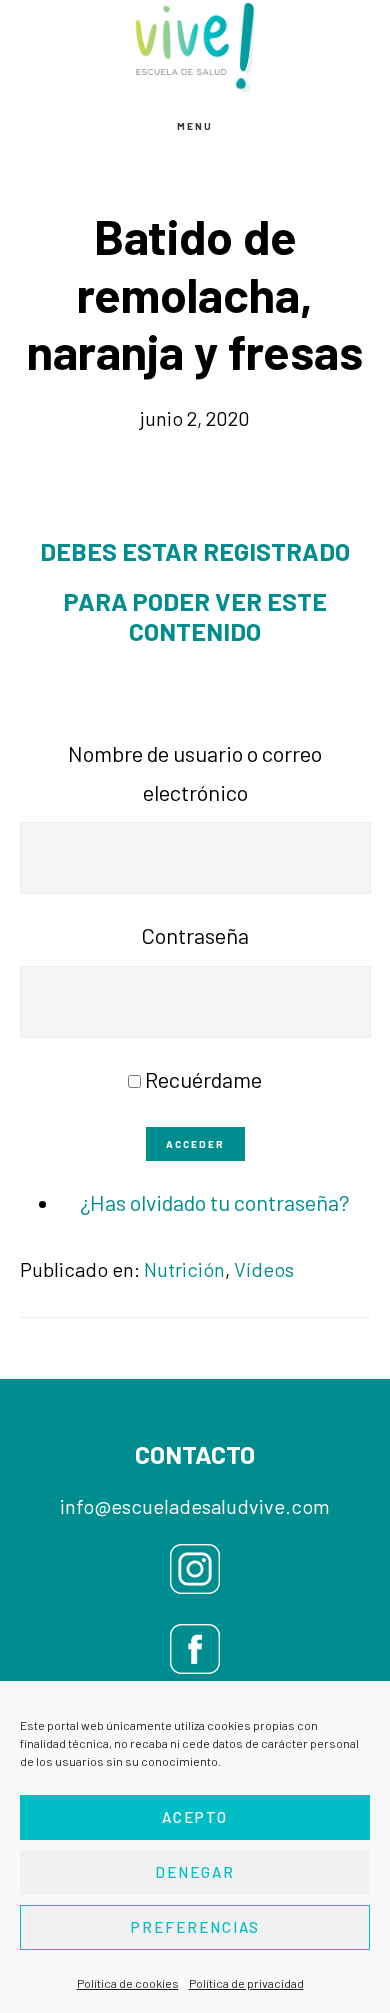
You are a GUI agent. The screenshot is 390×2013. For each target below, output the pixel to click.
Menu (195, 126)
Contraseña (195, 935)
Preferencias (195, 1927)
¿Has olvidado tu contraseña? (215, 1202)
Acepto (195, 1817)
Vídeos (264, 1269)
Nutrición (184, 1269)
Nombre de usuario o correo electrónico (195, 772)
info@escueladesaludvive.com (195, 1506)
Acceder (195, 1144)
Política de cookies (128, 1983)
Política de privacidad (246, 1983)
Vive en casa (195, 47)
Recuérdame (203, 1079)
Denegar (195, 1872)
